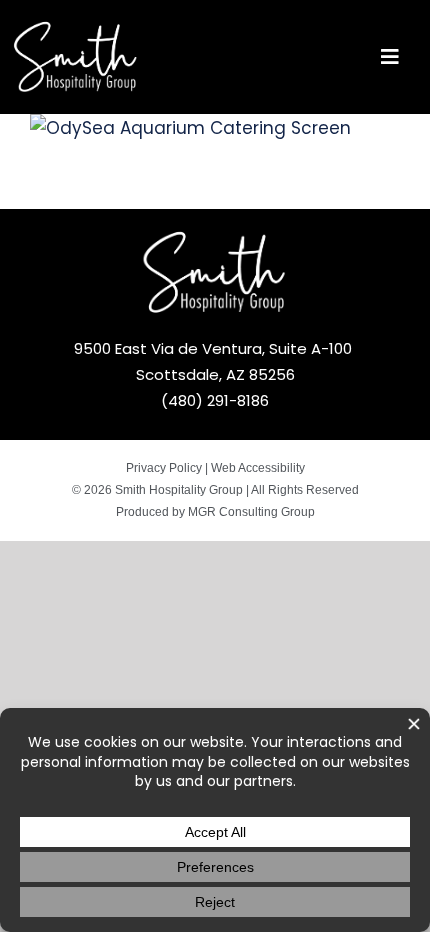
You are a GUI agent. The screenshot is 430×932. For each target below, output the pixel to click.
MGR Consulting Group (251, 512)
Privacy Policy (164, 468)
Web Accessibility (258, 468)
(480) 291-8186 (215, 400)
